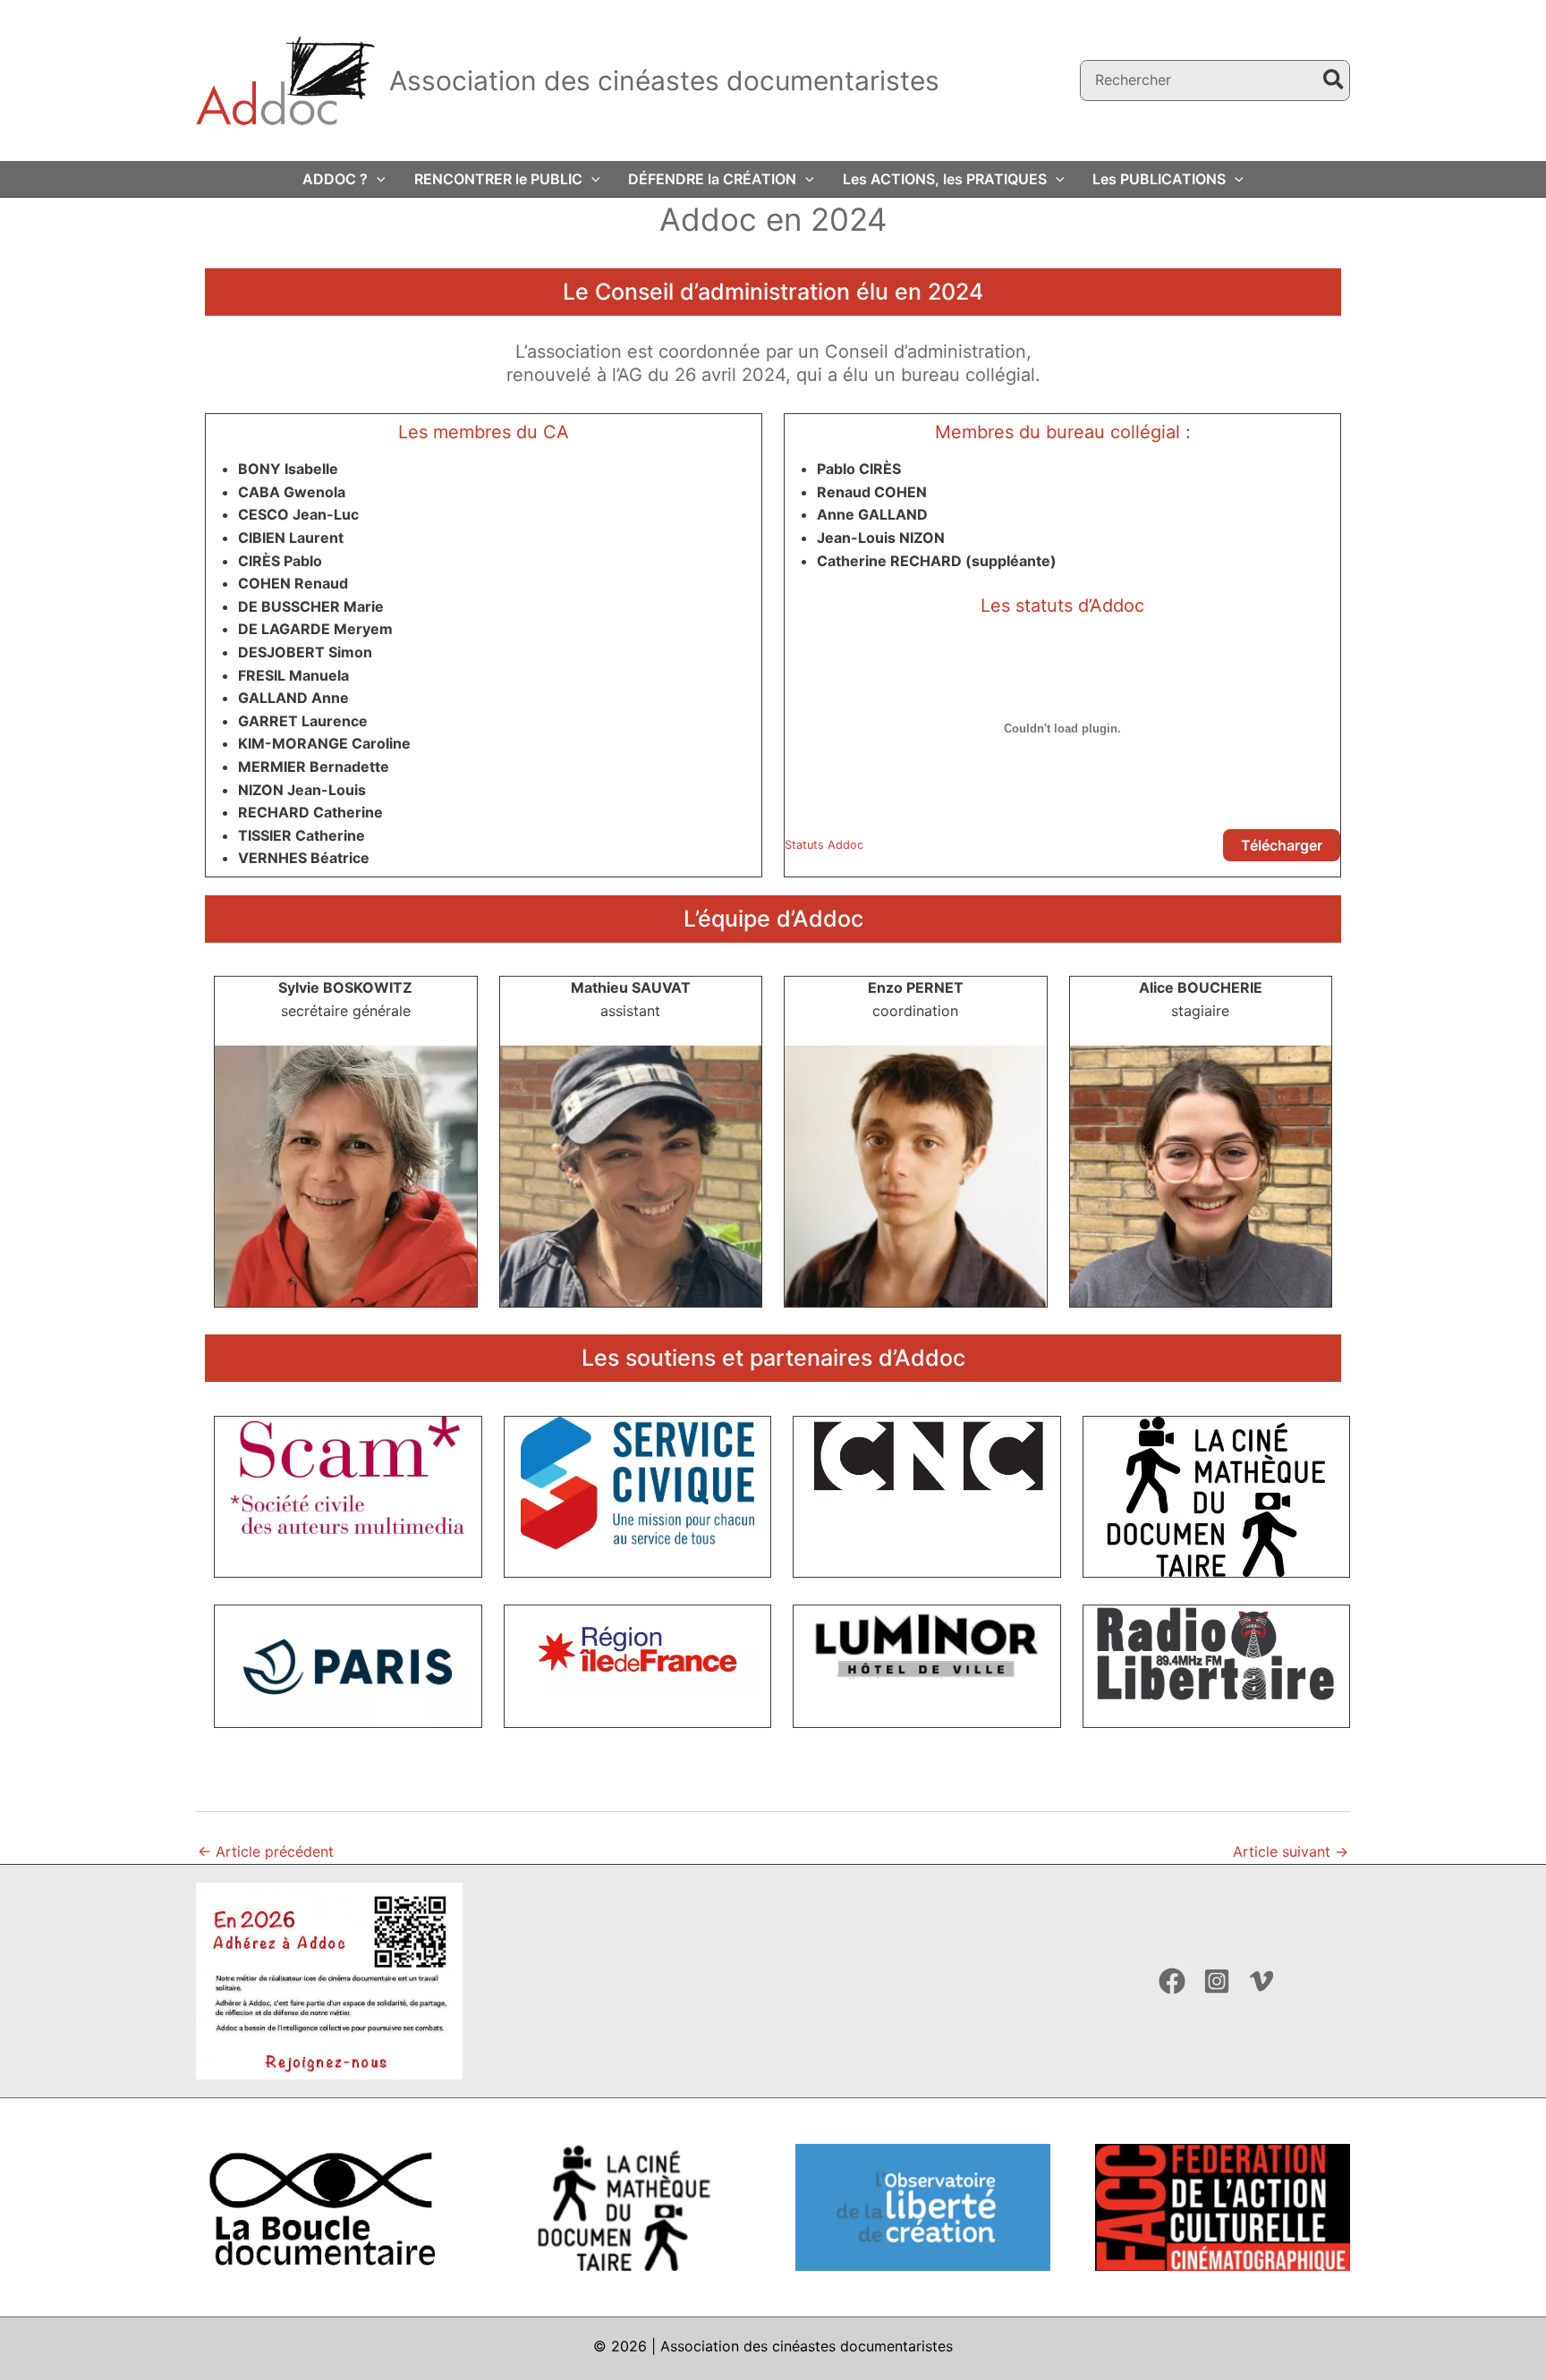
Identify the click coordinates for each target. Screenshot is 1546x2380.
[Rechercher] (1334, 81)
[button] (377, 179)
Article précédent (266, 1851)
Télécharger (1282, 845)
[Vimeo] (1261, 1981)
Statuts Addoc (824, 845)
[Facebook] (1172, 1981)
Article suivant (1291, 1851)
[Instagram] (1217, 1981)
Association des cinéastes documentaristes (664, 80)
